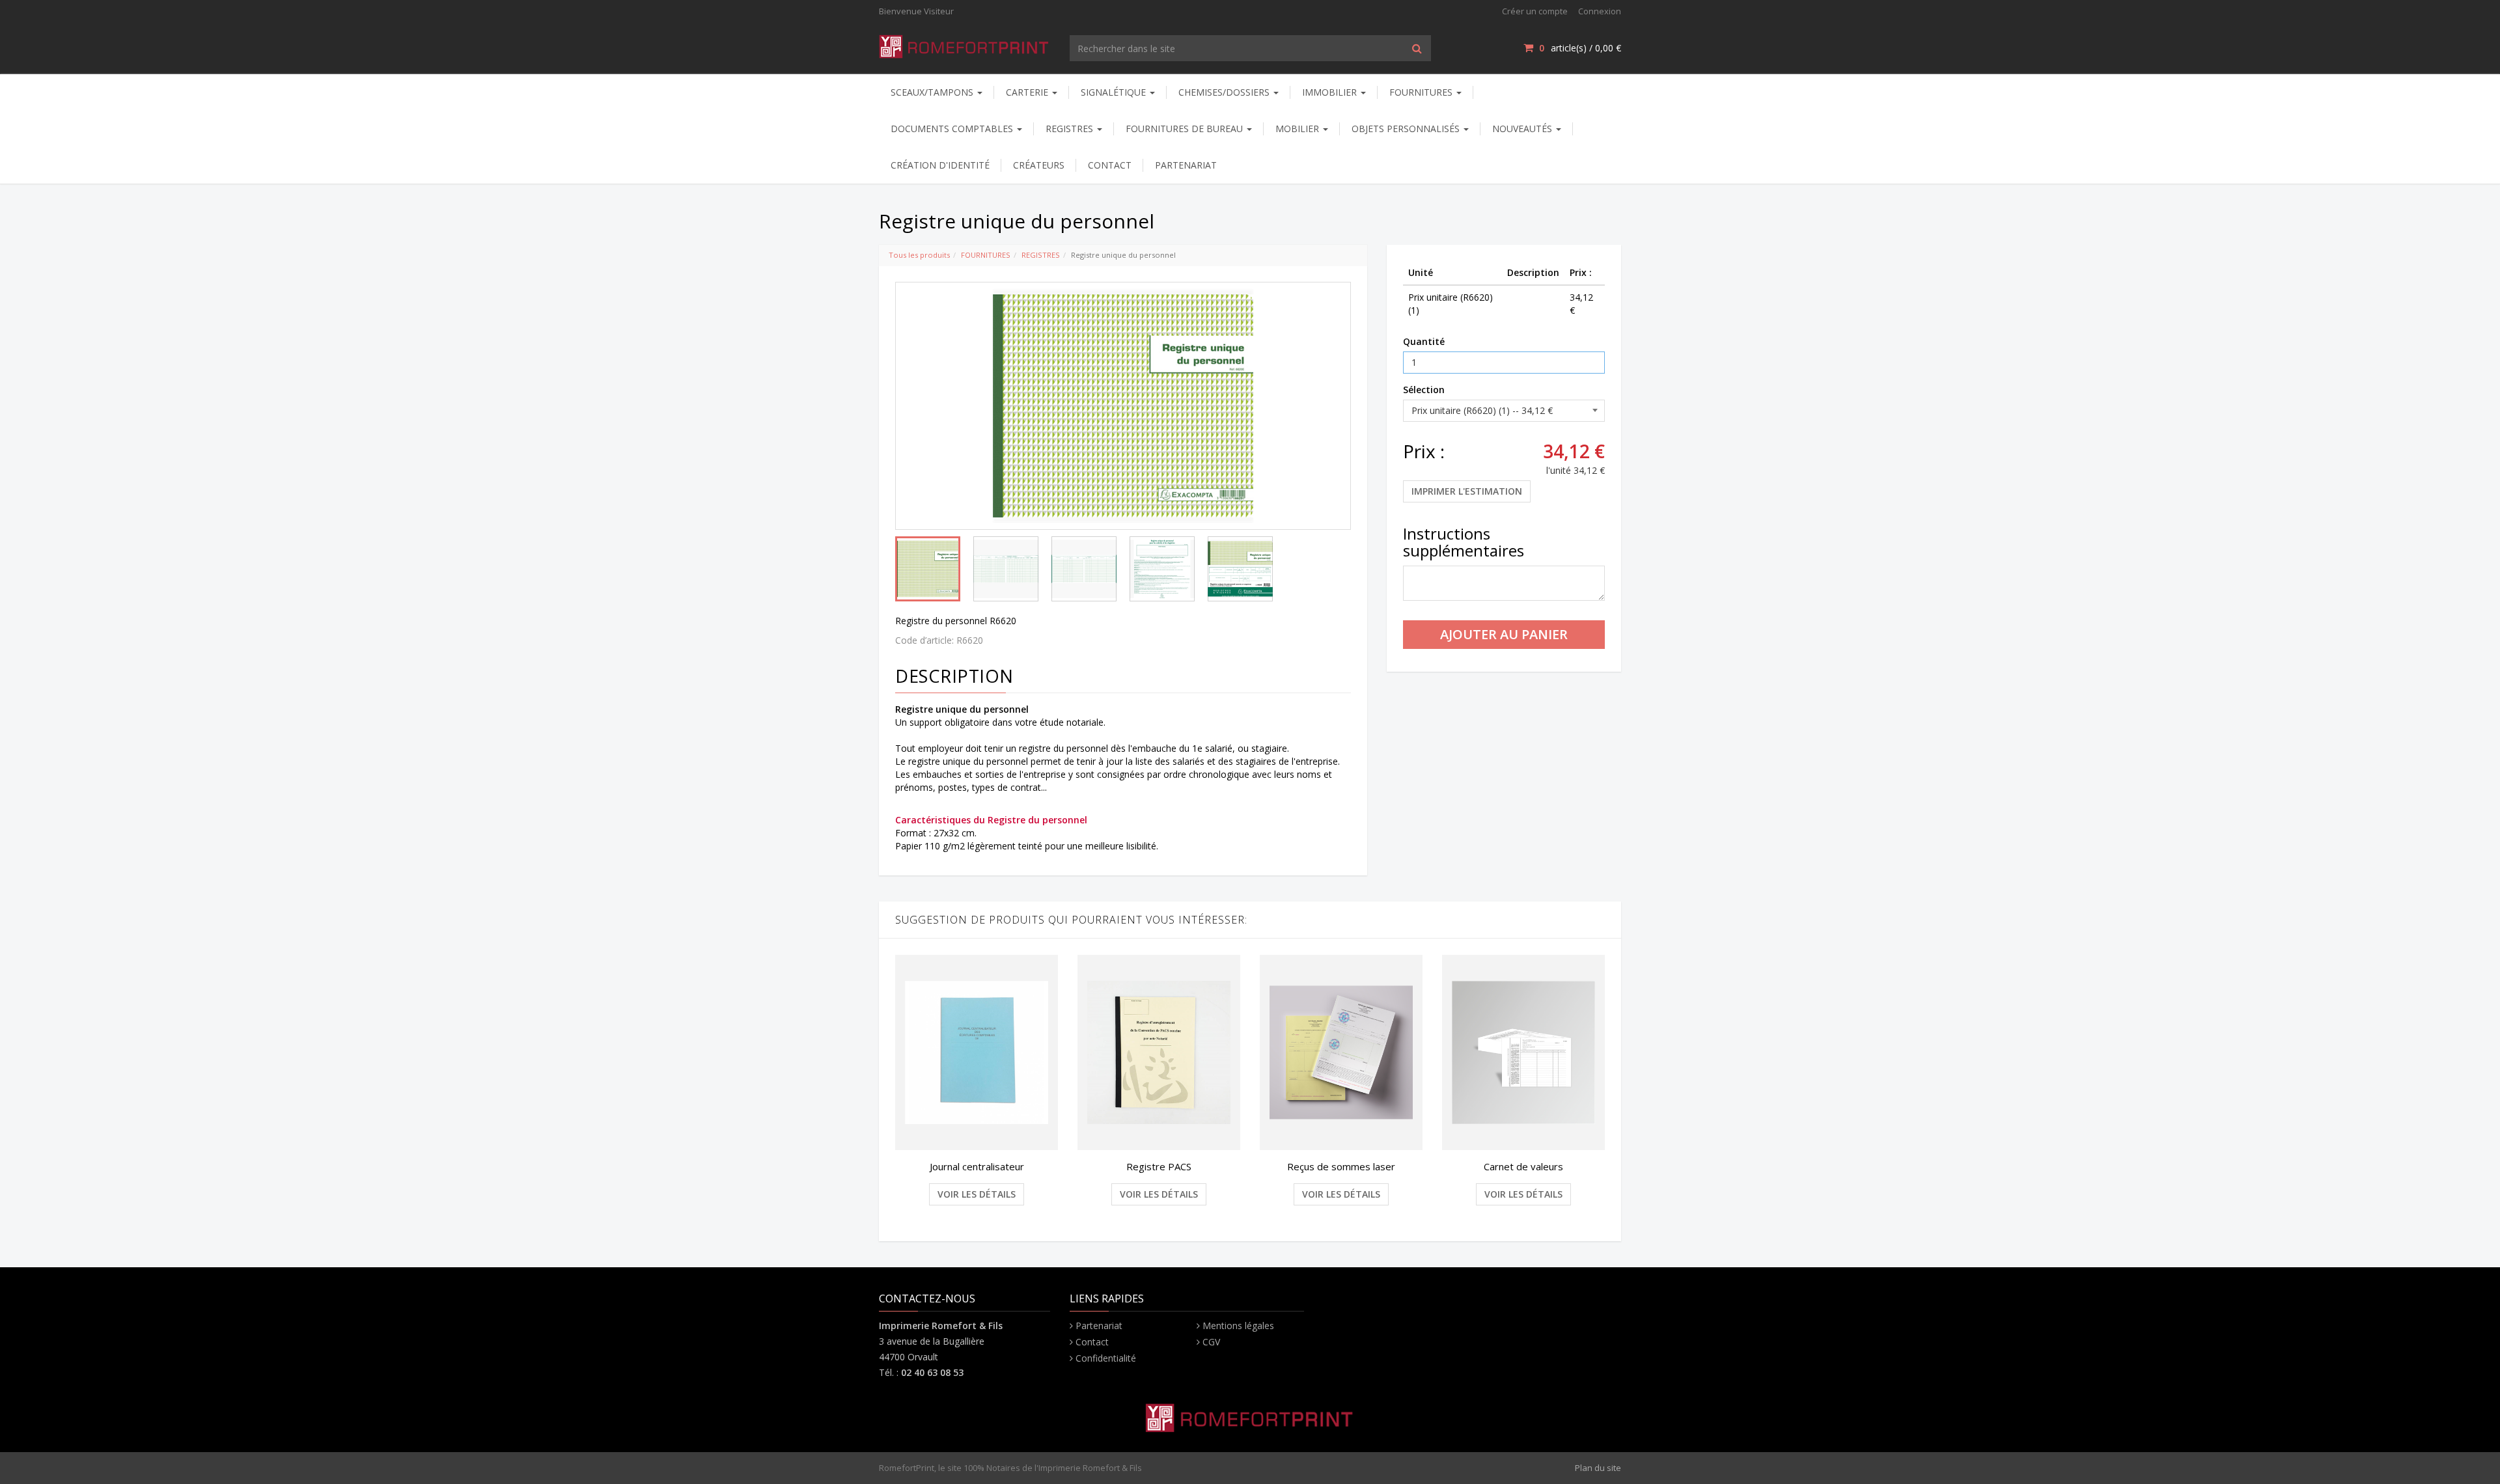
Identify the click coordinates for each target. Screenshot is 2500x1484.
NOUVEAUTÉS (1523, 129)
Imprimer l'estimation (1467, 491)
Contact (1092, 1342)
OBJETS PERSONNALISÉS (1407, 129)
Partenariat (1099, 1326)
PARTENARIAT (1186, 165)
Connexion (1600, 11)
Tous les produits (919, 255)
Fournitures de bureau (1186, 129)
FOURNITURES (1422, 92)
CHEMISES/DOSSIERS (1225, 92)
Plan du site (1598, 1468)
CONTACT (1110, 165)
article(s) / (1580, 48)
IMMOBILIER (1331, 92)
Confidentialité (1106, 1358)
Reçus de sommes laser (1341, 1166)
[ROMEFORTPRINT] (965, 44)
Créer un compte (1535, 11)
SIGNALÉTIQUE (1115, 92)
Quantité (1424, 341)
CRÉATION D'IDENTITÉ (940, 165)
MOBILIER (1299, 129)
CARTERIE (1028, 92)
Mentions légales (1238, 1326)
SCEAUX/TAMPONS (933, 92)
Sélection (1424, 390)
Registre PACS (1159, 1166)
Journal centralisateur (977, 1166)
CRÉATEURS (1039, 165)
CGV (1211, 1342)
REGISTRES (1071, 129)
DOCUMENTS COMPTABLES (953, 129)
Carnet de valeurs (1523, 1166)
